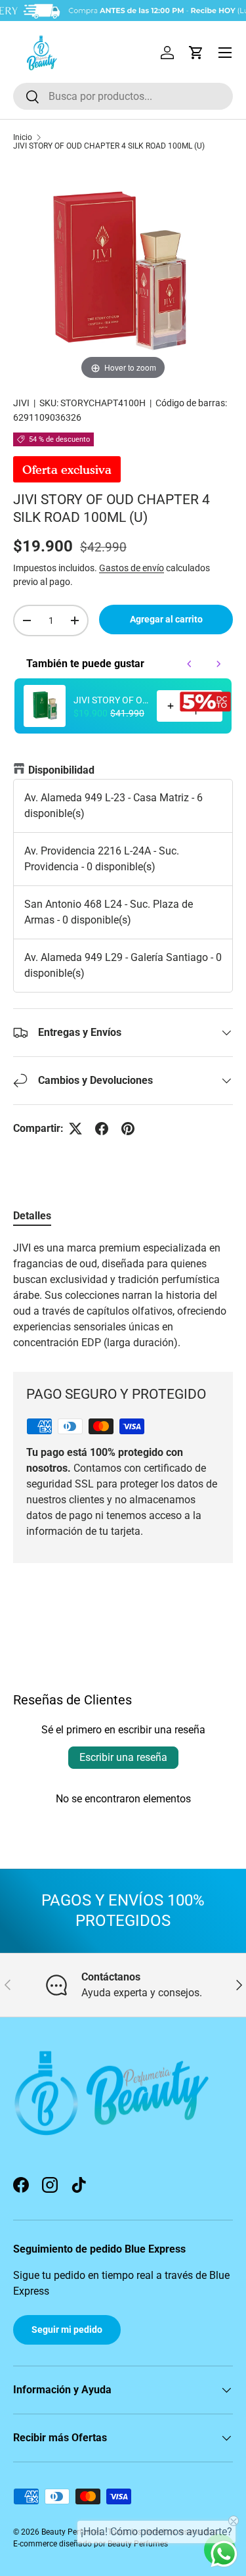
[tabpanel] (123, 1296)
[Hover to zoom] (123, 272)
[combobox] (123, 96)
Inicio (23, 137)
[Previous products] (190, 664)
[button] (196, 53)
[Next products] (218, 664)
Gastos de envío (132, 568)
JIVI (21, 403)
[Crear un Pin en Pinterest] (128, 1129)
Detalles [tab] (32, 1216)
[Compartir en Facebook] (102, 1129)
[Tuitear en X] (75, 1129)
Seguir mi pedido (67, 2330)
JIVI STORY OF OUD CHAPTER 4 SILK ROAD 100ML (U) (109, 146)
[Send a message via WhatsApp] (224, 2554)
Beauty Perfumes (72, 2532)
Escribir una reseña (123, 1757)
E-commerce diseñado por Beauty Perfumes (91, 2544)
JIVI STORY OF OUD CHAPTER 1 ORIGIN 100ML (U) (111, 700)
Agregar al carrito (166, 619)
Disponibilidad (61, 770)
